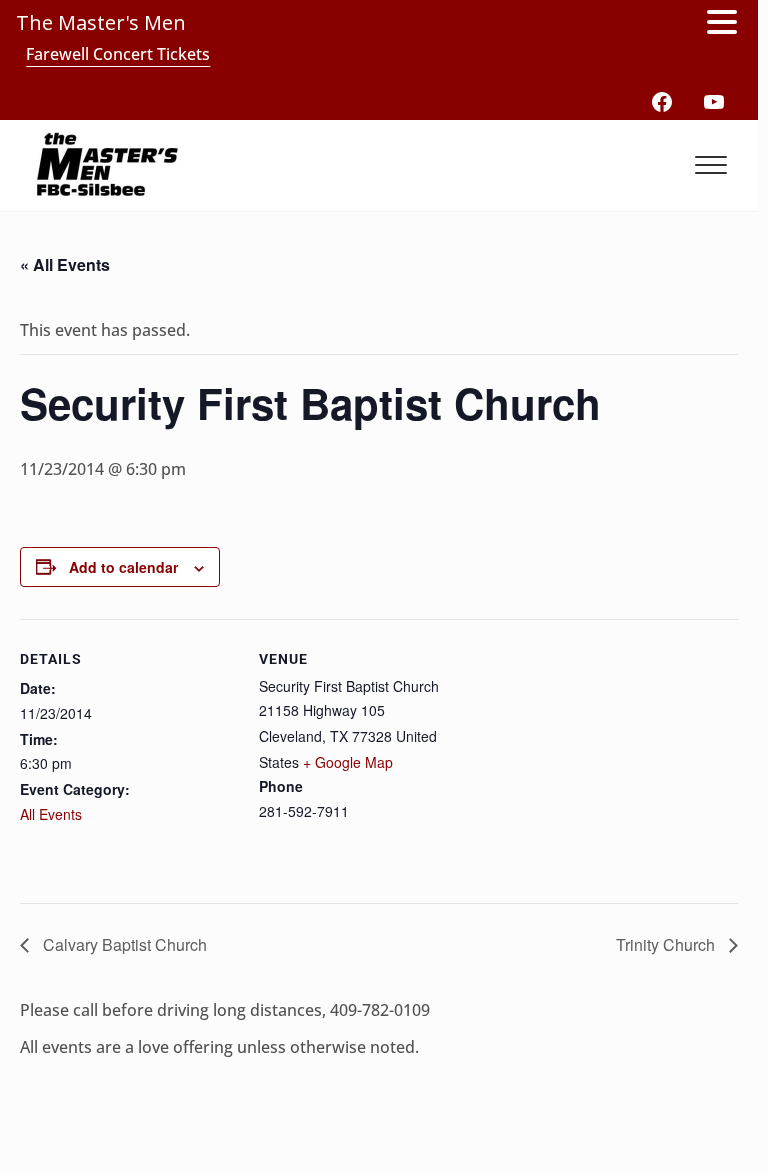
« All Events (65, 264)
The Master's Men (101, 22)
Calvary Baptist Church (123, 944)
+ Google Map (348, 762)
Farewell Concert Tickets (118, 54)
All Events (51, 814)
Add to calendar (123, 567)
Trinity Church (667, 944)
